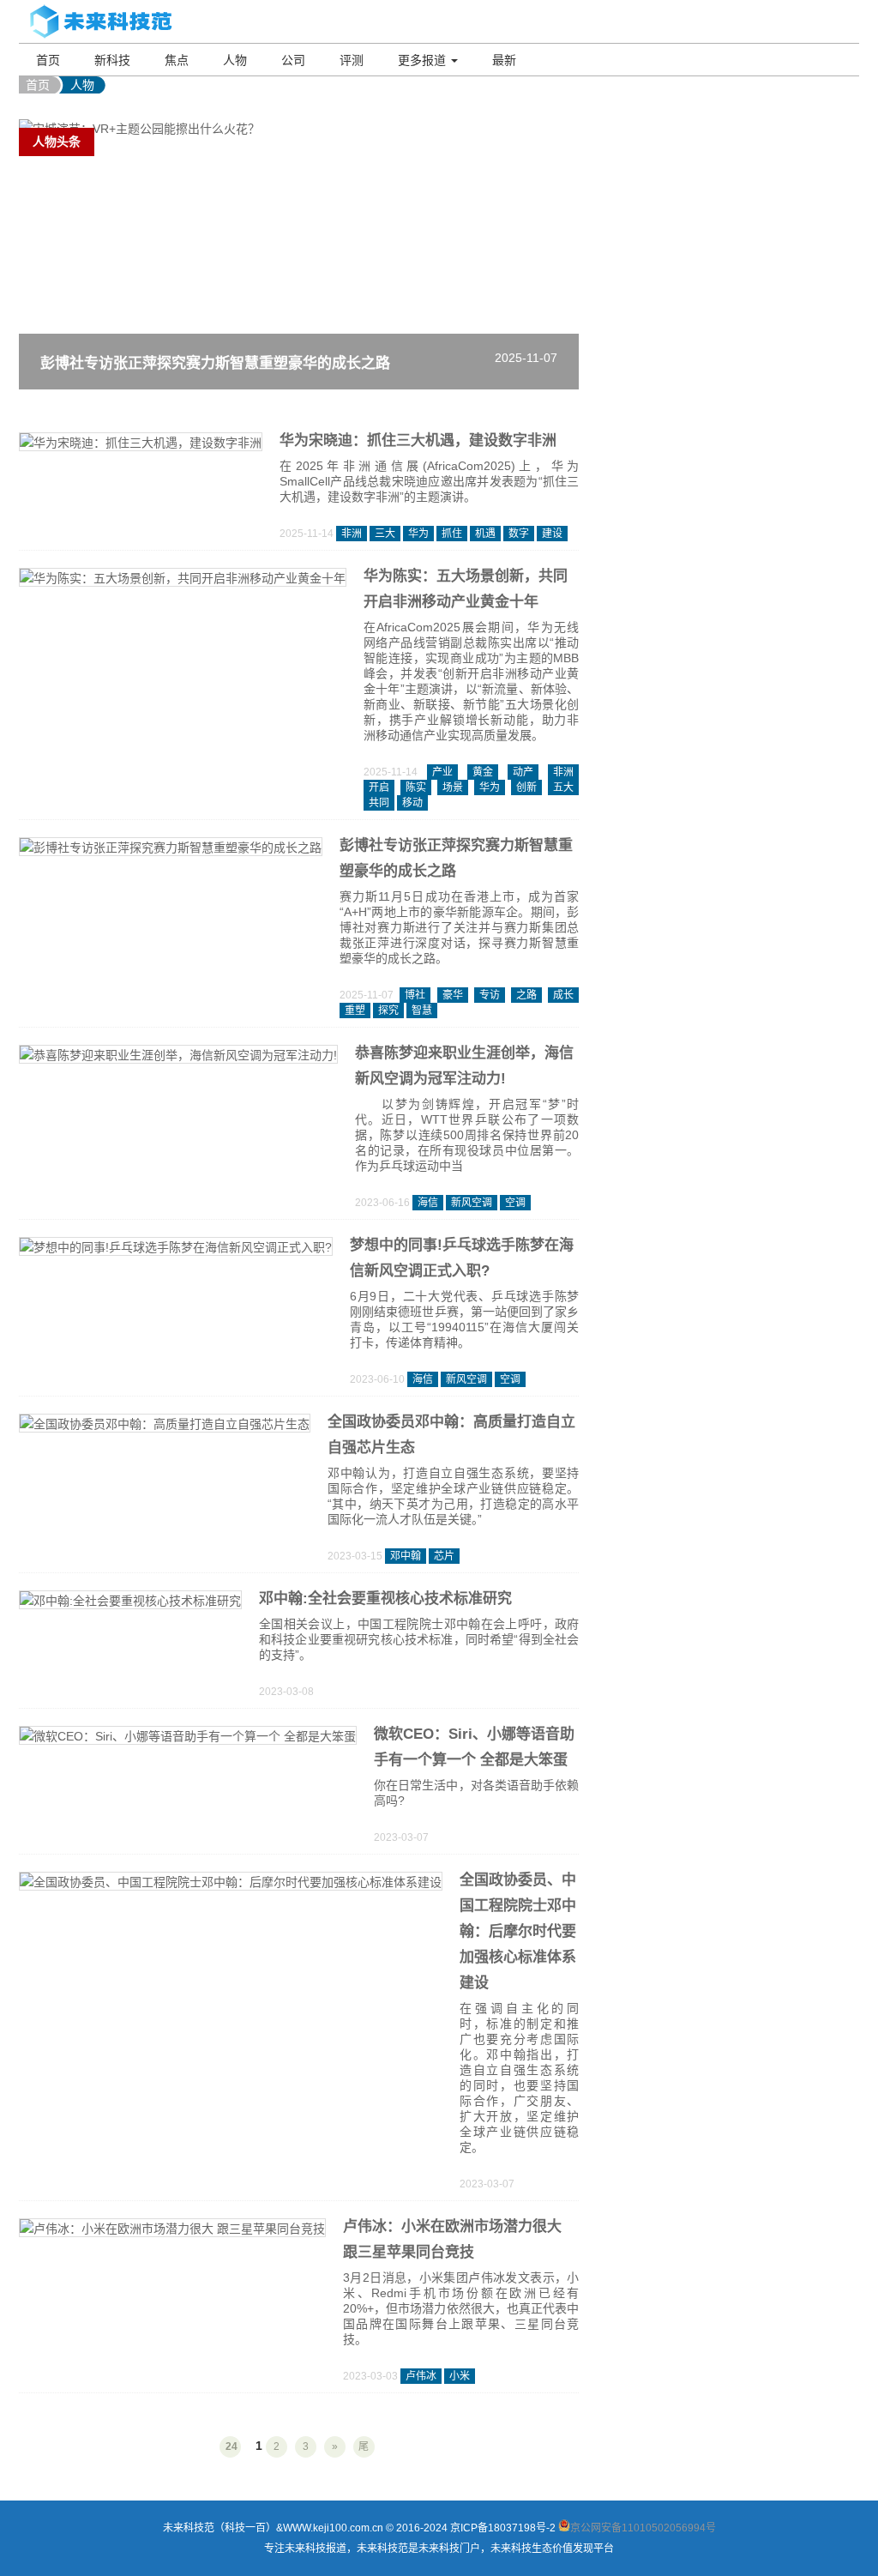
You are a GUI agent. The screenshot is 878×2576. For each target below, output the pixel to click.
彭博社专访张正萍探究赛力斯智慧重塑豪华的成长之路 (215, 363)
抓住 (452, 534)
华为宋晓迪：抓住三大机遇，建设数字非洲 (418, 440)
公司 (293, 60)
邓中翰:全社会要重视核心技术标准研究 (385, 1599)
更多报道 (424, 60)
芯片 (444, 1556)
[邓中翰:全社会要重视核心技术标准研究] (130, 1602)
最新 (504, 60)
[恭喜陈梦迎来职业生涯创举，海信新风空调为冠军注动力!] (178, 1057)
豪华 (453, 995)
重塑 (355, 1010)
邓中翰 (406, 1556)
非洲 (352, 534)
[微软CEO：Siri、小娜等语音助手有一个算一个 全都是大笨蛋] (188, 1738)
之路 (526, 995)
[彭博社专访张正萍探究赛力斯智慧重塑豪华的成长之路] (171, 849)
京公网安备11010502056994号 (643, 2528)
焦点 (177, 60)
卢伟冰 (421, 2376)
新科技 (112, 60)
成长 (563, 995)
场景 (453, 787)
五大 (563, 787)
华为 (418, 534)
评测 (352, 60)
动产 (523, 772)
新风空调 (472, 1203)
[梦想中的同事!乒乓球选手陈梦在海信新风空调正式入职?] (176, 1249)
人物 (235, 60)
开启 (379, 787)
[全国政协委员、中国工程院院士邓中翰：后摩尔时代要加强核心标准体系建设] (231, 1884)
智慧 (422, 1010)
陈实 (416, 787)
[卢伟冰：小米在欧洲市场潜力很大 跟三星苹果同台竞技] (172, 2230)
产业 (442, 772)
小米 (460, 2376)
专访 (490, 995)
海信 (428, 1203)
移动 (412, 803)
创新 (526, 787)
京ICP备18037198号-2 (503, 2528)
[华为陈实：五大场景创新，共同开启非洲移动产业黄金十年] (183, 580)
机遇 (485, 534)
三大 (385, 534)
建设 (552, 534)
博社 (415, 995)
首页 (48, 60)
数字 (519, 534)
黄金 (483, 772)
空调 (515, 1203)
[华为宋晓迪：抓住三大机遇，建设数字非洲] (141, 444)
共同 (379, 803)
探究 (388, 1010)
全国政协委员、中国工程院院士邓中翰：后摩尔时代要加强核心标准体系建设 (518, 1931)
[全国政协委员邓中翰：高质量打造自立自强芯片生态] (165, 1426)
